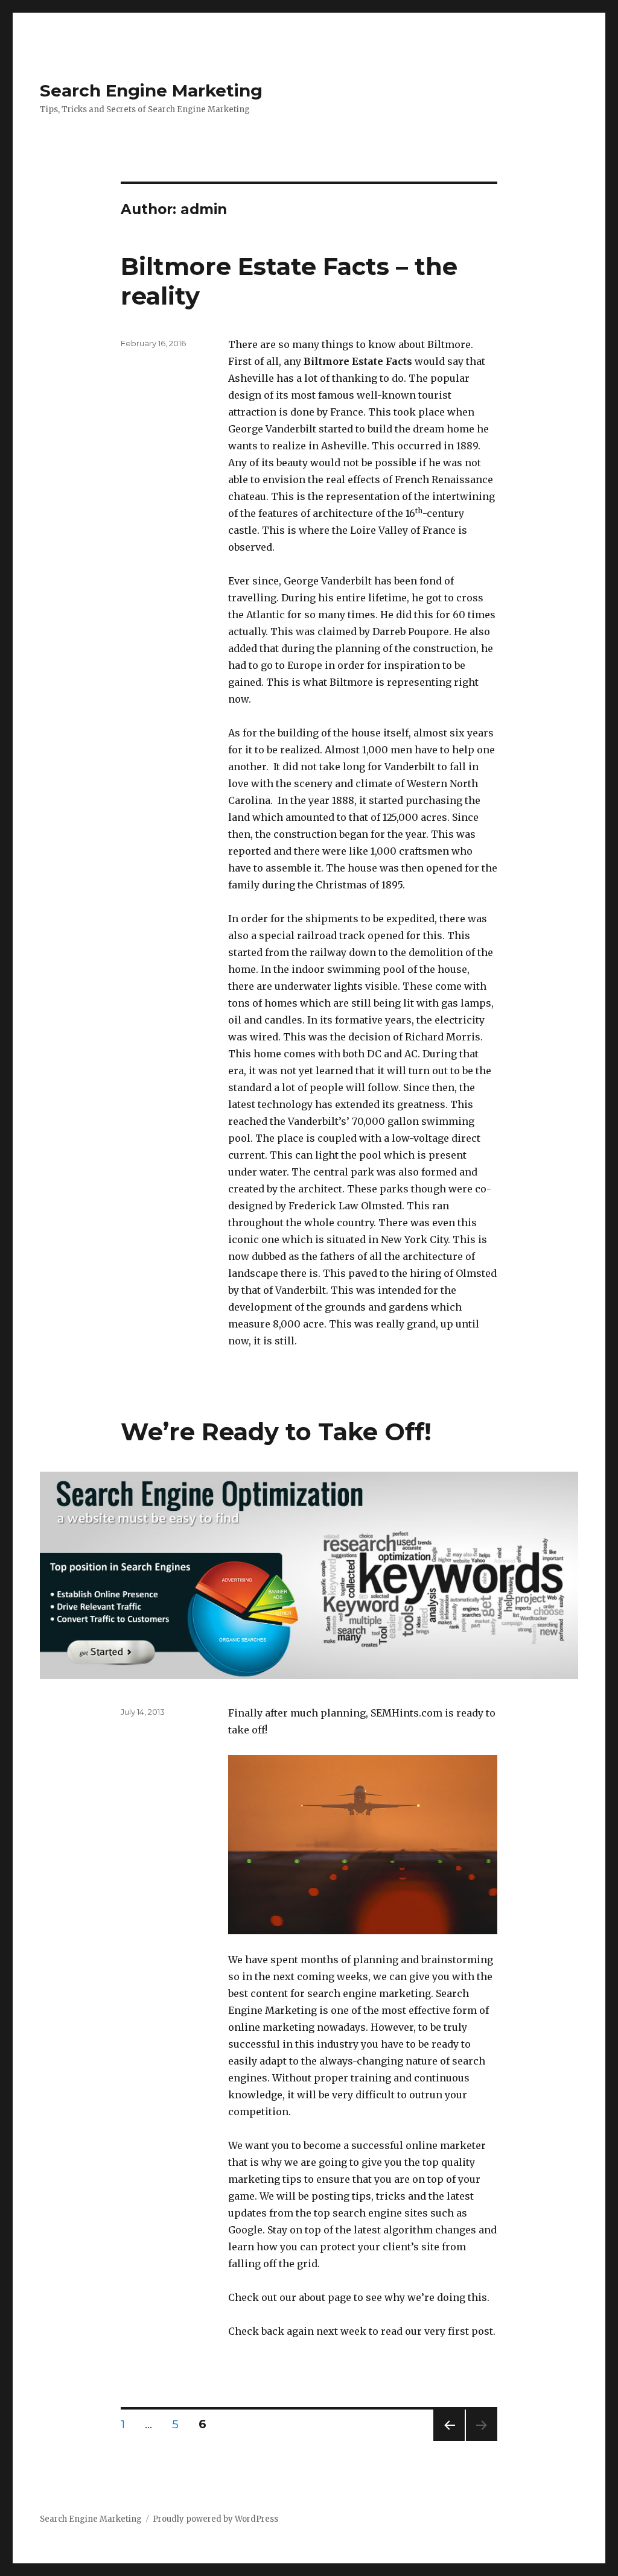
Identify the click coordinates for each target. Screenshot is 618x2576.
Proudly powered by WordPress (215, 2519)
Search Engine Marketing (151, 90)
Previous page (449, 2441)
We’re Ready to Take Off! (276, 1432)
